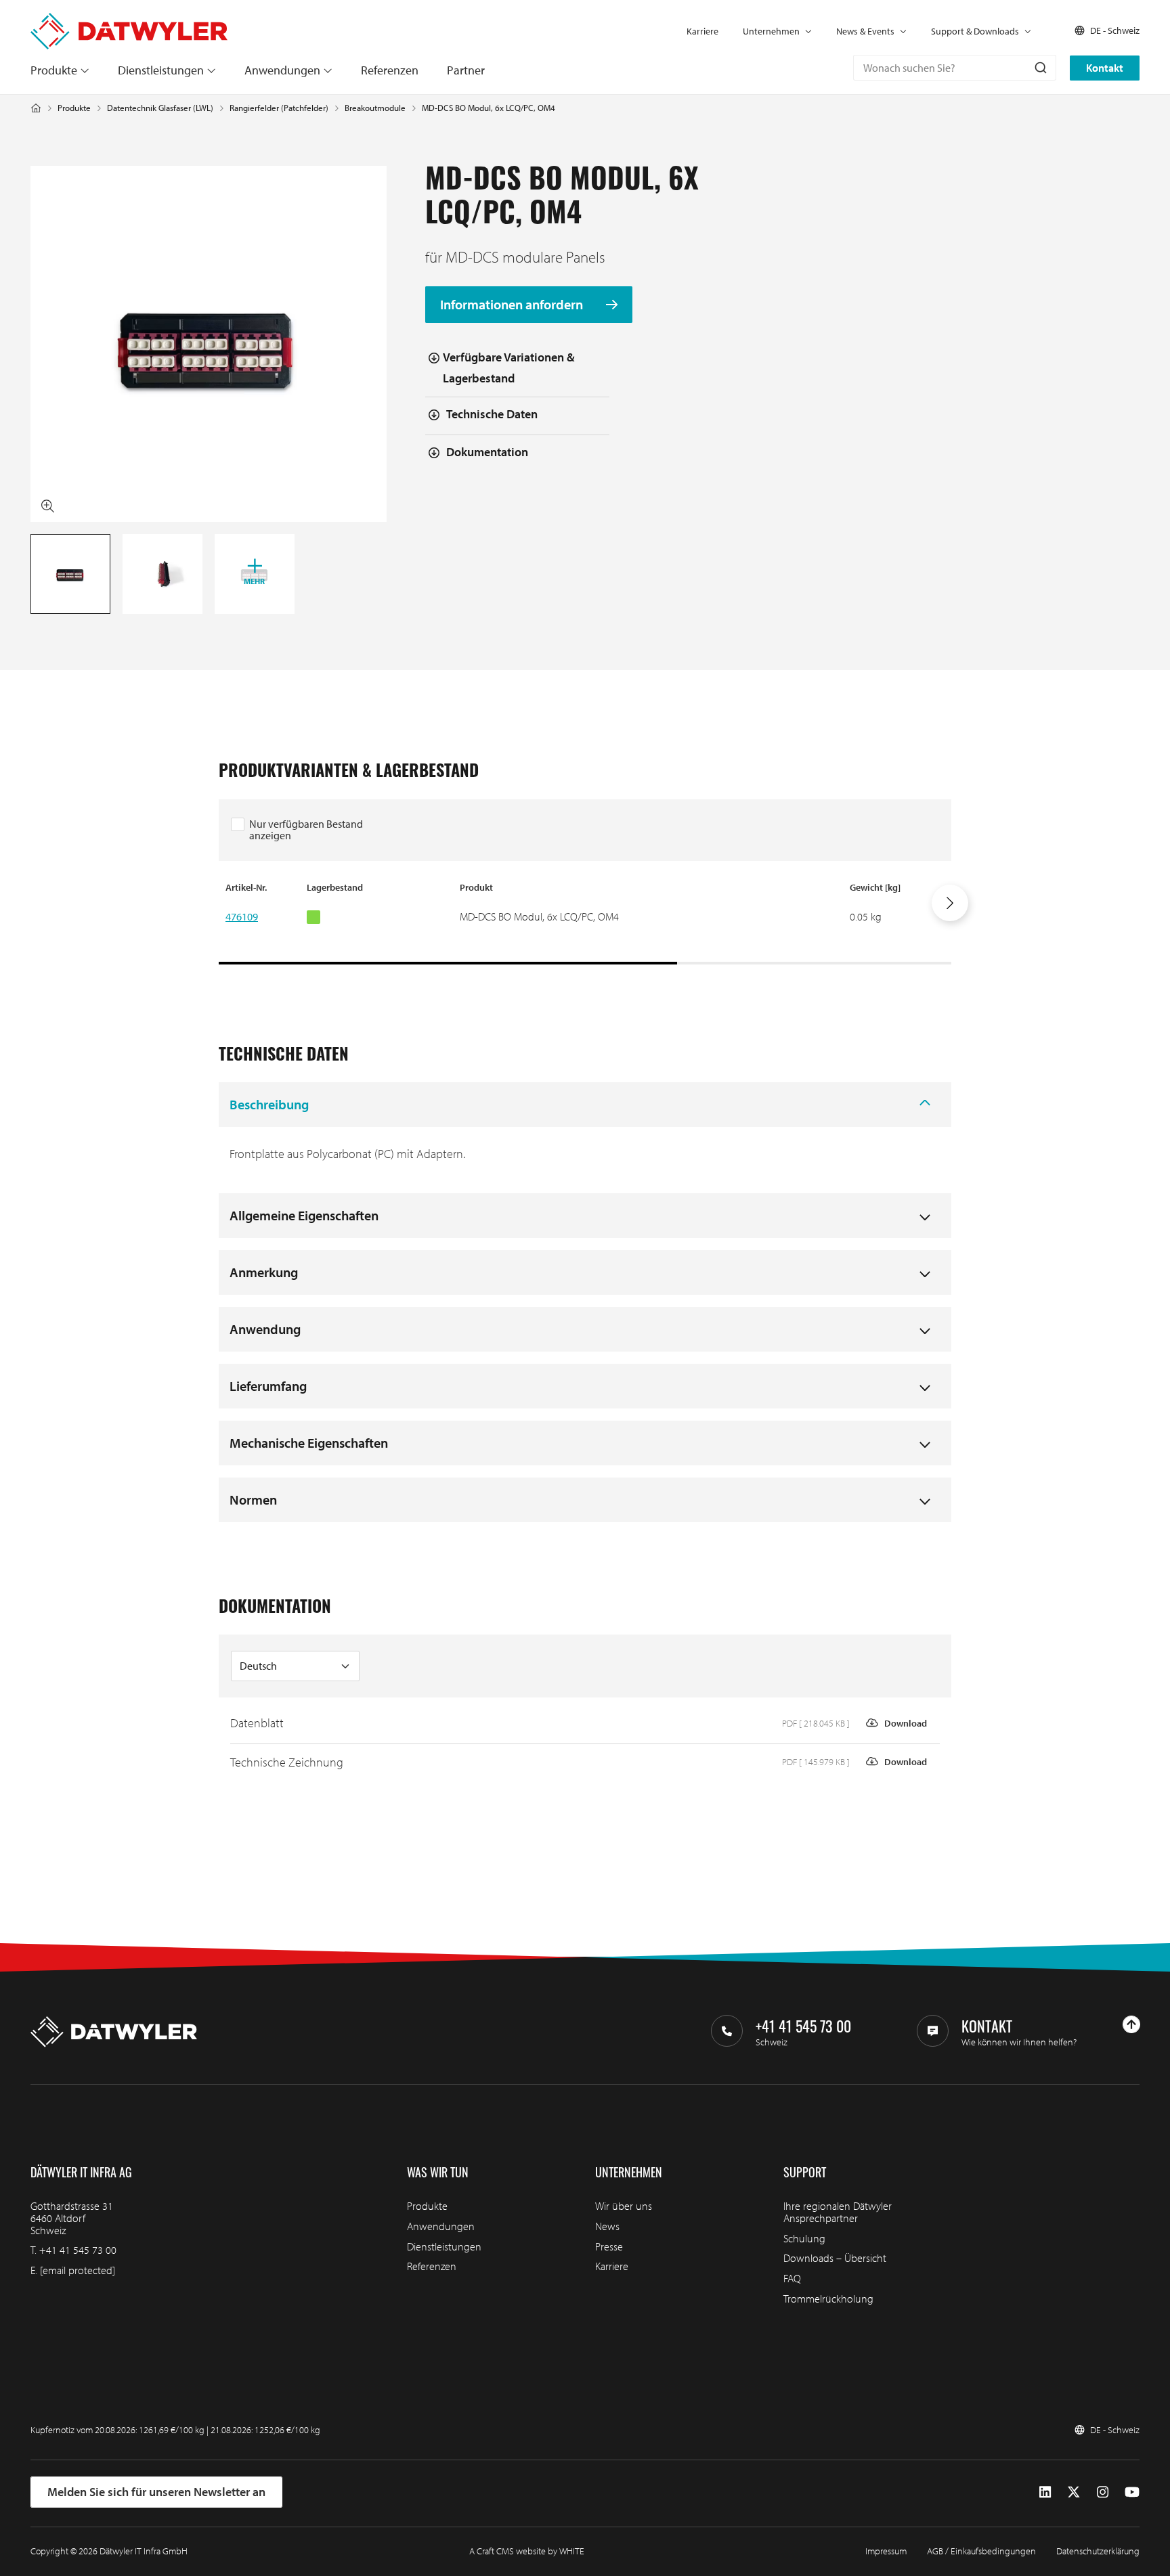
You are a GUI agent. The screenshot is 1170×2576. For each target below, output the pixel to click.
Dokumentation (487, 452)
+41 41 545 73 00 (78, 2250)
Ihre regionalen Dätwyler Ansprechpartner (838, 2212)
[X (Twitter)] (1074, 2492)
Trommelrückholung (828, 2299)
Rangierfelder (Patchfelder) (279, 108)
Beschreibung (269, 1104)
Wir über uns (624, 2206)
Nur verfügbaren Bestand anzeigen (306, 830)
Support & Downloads (975, 31)
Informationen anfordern (513, 305)
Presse (609, 2246)
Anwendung (265, 1329)
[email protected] (78, 2270)
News (607, 2226)
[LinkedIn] (1045, 2492)
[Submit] (1040, 68)
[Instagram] (1103, 2492)
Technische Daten (492, 414)
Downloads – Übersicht (835, 2258)
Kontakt (1105, 68)
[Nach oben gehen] (1131, 2024)
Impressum (886, 2551)
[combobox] (955, 68)
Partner (466, 70)
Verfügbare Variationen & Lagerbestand (509, 368)
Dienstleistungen (161, 70)
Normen (253, 1500)
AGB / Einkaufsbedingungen (981, 2551)
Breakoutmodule (375, 108)
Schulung (804, 2238)
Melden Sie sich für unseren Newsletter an (156, 2492)
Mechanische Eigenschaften (309, 1443)
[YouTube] (1132, 2492)
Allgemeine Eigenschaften (304, 1215)
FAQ (792, 2278)
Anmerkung (264, 1272)
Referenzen (390, 70)
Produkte (54, 70)
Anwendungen (282, 70)
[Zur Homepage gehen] (129, 19)
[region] (585, 923)
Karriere (702, 31)
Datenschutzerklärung (1098, 2551)
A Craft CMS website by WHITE (527, 2551)
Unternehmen (771, 31)
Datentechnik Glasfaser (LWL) (160, 108)
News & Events (865, 31)
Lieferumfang (268, 1386)
